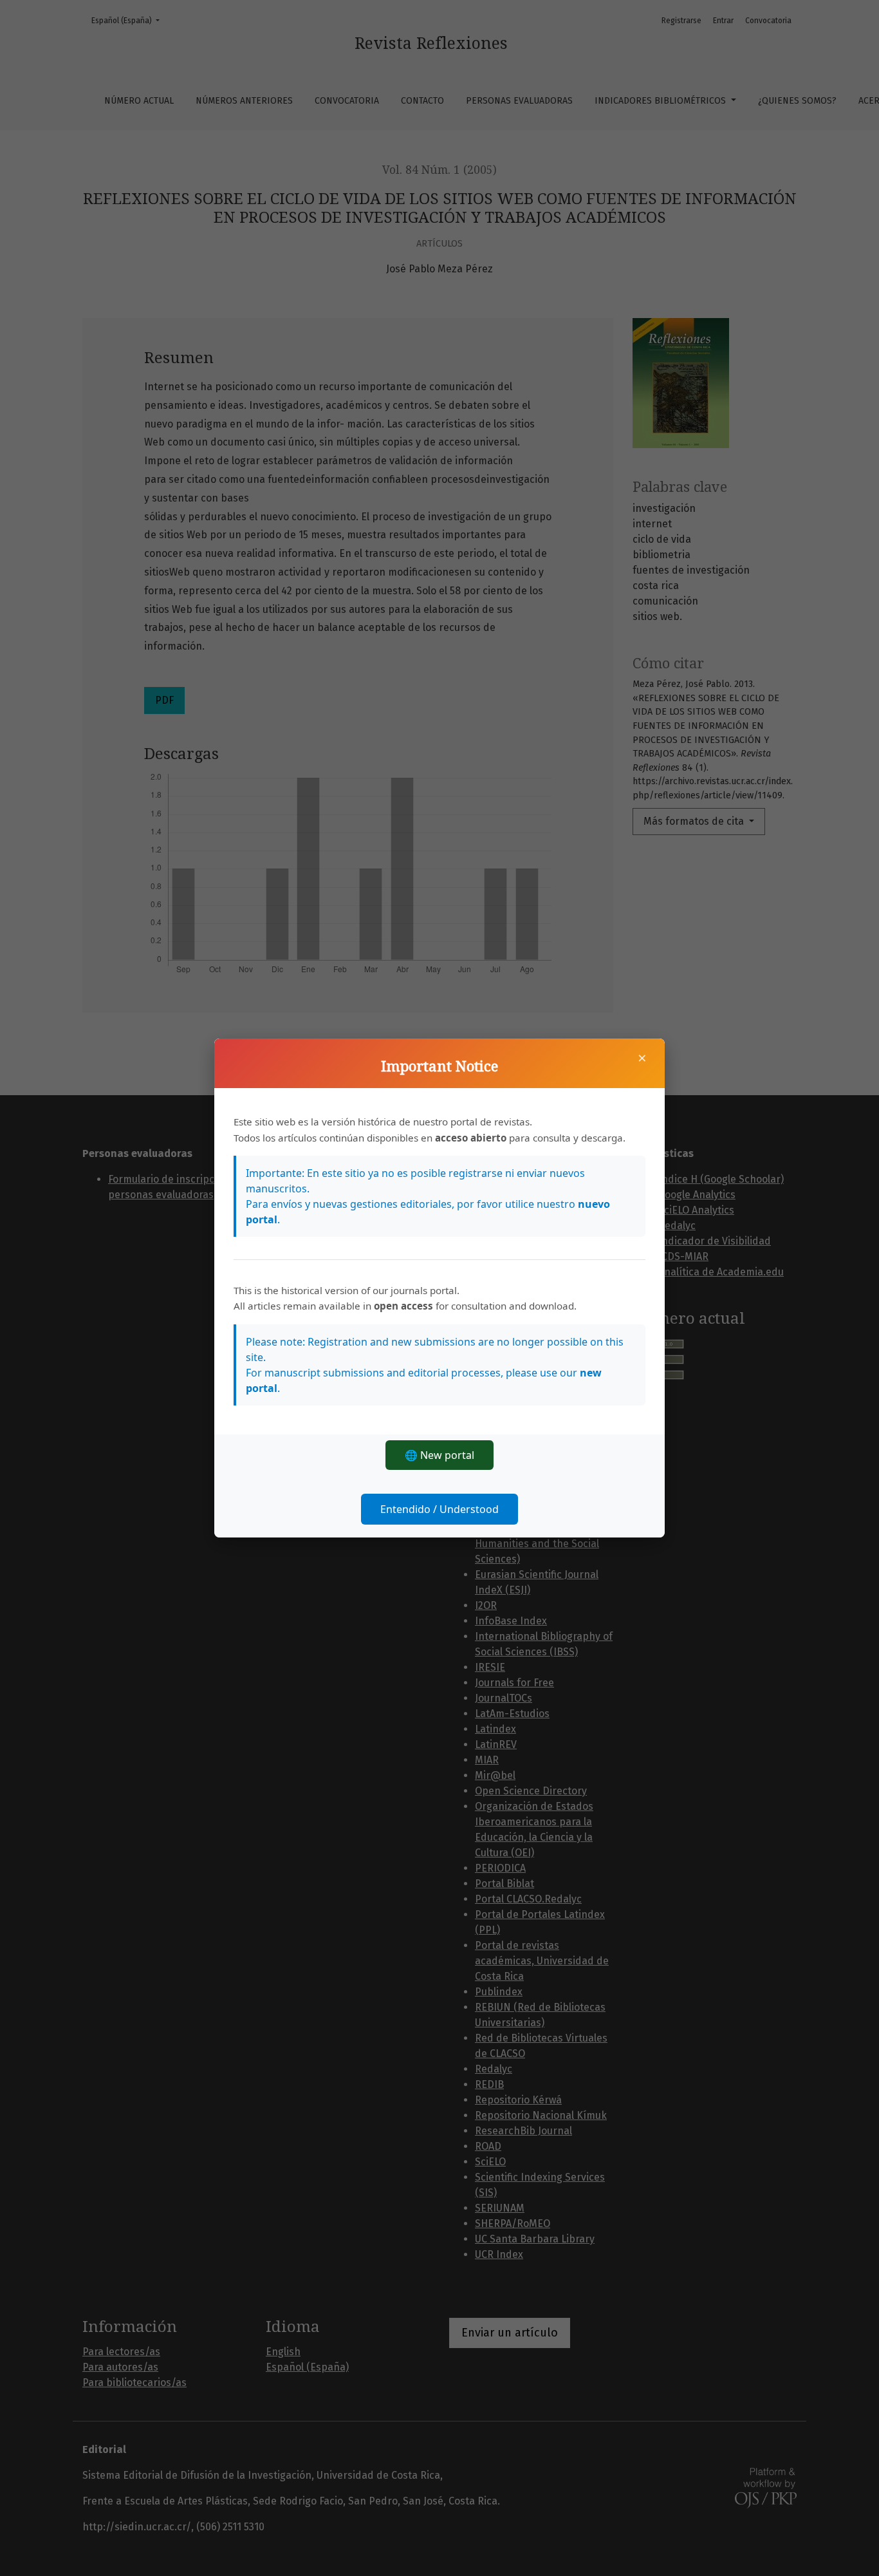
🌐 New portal (439, 1455)
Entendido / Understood (439, 1509)
